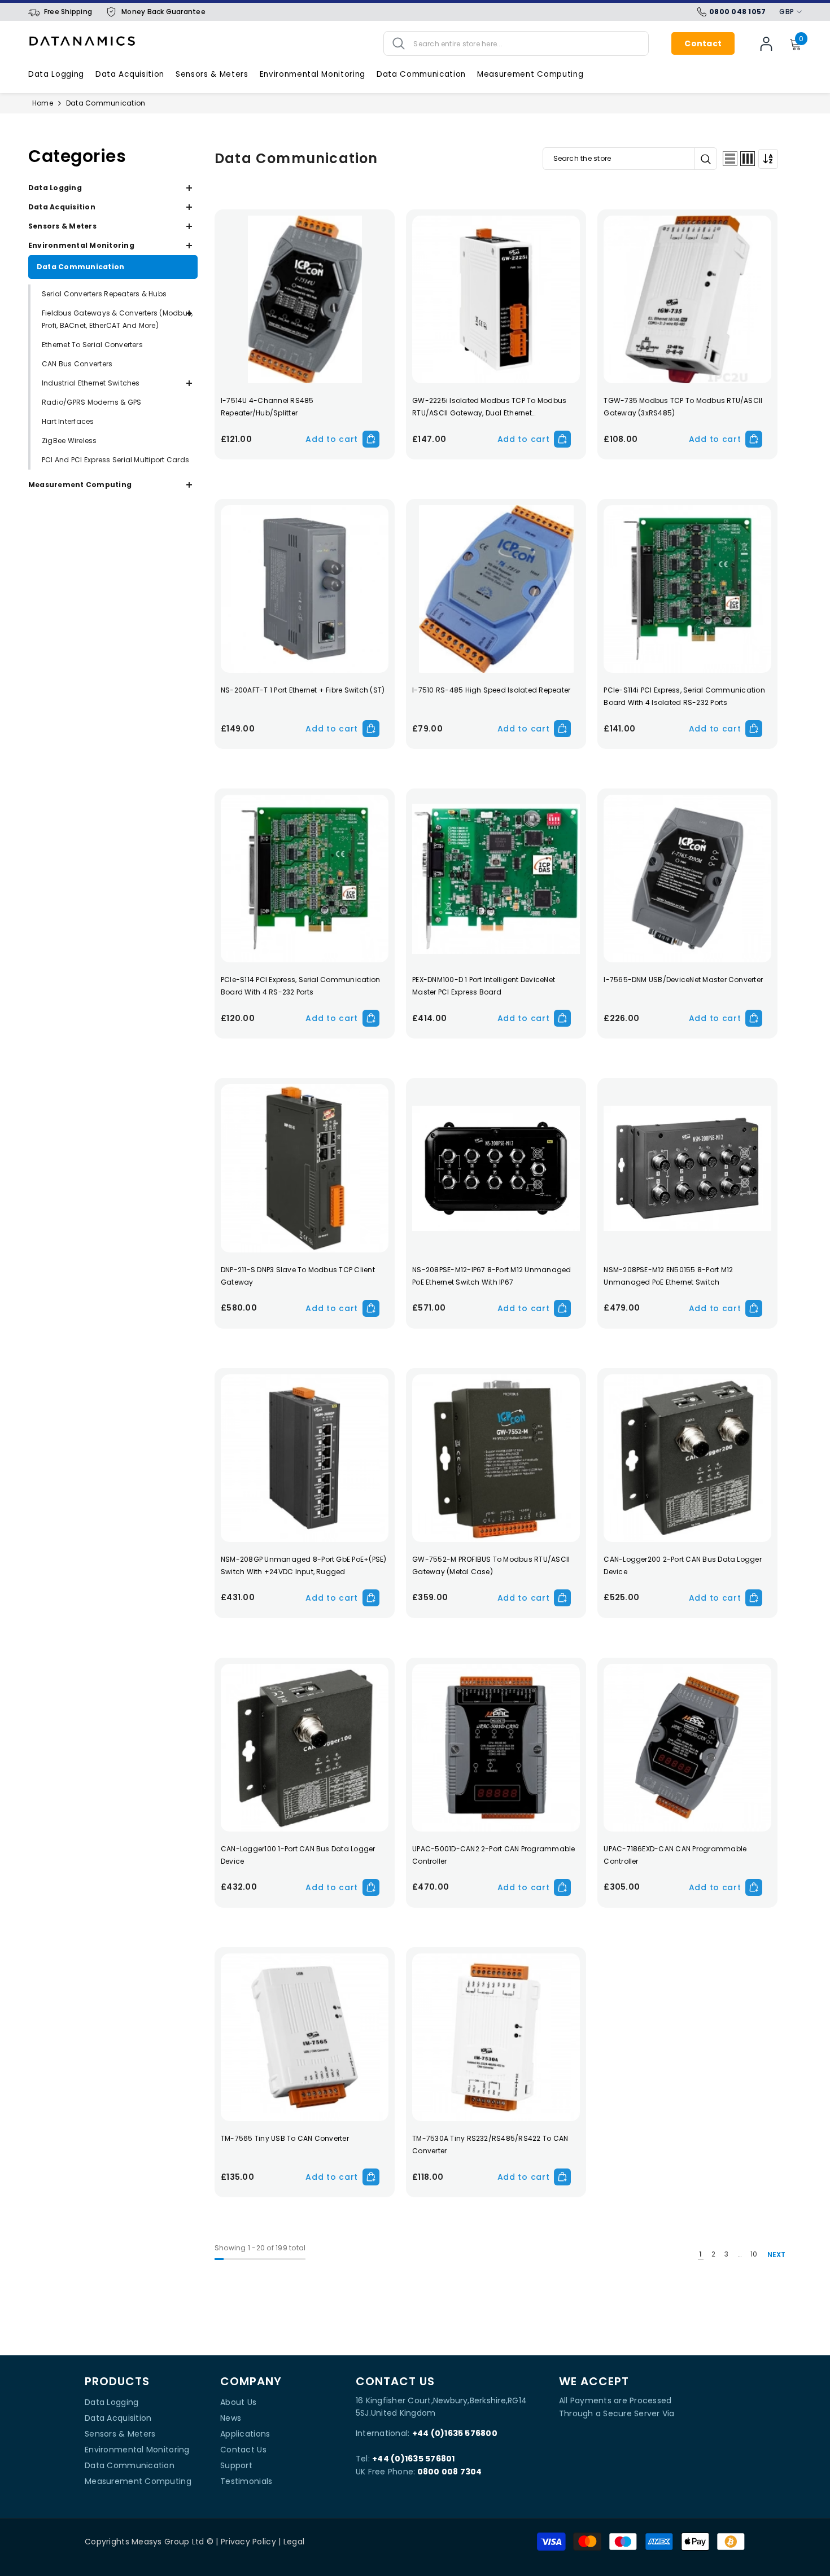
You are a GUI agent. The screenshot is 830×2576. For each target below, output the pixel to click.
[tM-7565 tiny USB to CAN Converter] (305, 2037)
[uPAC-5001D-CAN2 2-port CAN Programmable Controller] (496, 1748)
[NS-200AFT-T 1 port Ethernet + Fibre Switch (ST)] (305, 589)
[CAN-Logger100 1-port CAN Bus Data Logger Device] (305, 1748)
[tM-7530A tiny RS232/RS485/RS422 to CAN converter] (496, 2037)
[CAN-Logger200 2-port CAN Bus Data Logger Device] (687, 1458)
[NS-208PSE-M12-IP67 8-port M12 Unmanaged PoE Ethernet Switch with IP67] (496, 1168)
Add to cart (332, 439)
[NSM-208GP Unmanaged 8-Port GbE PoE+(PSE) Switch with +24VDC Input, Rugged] (305, 1458)
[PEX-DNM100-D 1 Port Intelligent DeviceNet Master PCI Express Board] (496, 879)
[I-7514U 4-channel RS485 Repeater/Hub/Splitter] (305, 299)
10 (754, 2254)
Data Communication (106, 103)
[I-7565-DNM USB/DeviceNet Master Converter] (687, 879)
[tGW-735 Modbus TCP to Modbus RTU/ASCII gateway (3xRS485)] (687, 299)
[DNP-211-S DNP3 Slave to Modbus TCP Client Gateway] (305, 1168)
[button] (730, 159)
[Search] (516, 43)
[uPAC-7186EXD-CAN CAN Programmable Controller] (687, 1748)
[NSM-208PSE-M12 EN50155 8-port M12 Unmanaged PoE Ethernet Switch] (687, 1168)
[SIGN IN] (766, 43)
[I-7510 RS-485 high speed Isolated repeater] (496, 589)
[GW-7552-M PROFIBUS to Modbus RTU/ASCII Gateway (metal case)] (496, 1458)
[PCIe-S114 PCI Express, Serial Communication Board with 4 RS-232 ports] (305, 879)
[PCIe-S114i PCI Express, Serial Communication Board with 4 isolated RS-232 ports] (687, 589)
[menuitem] (113, 188)
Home (43, 103)
